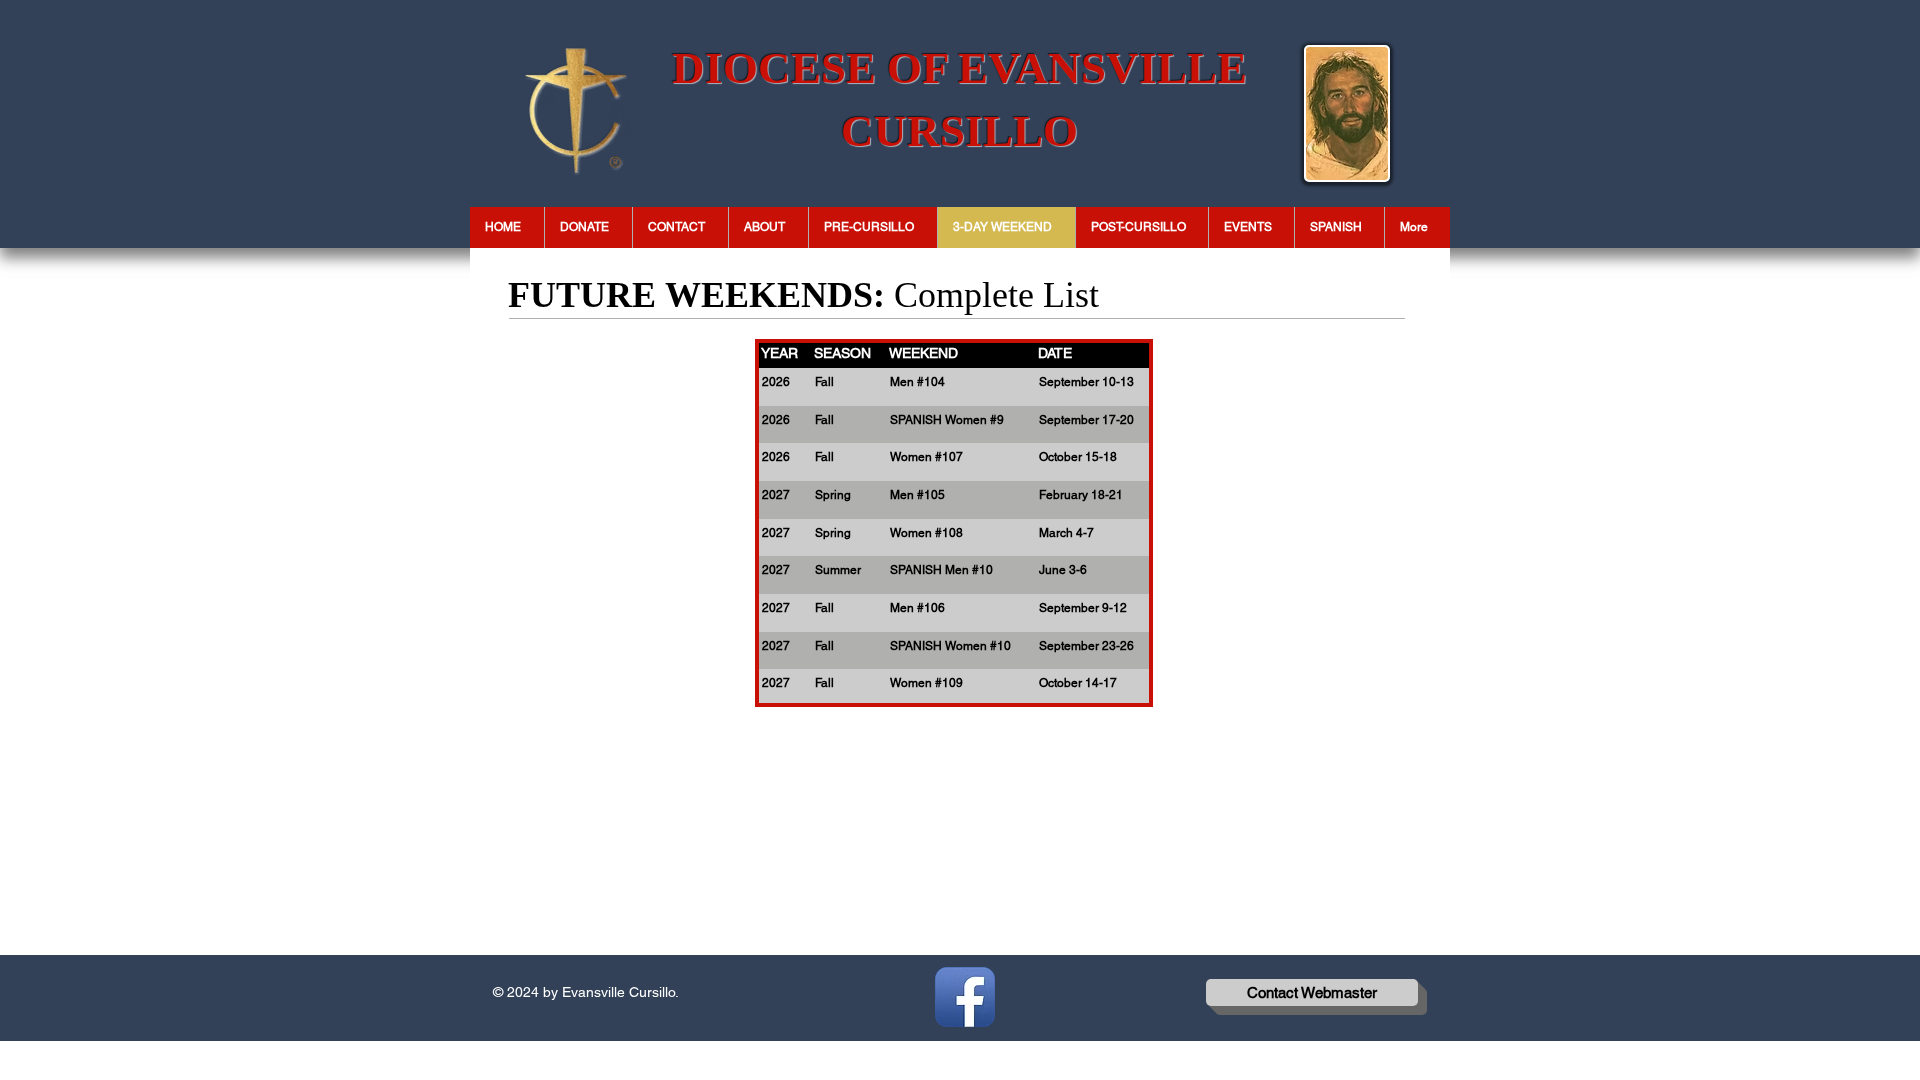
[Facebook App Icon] (965, 997)
